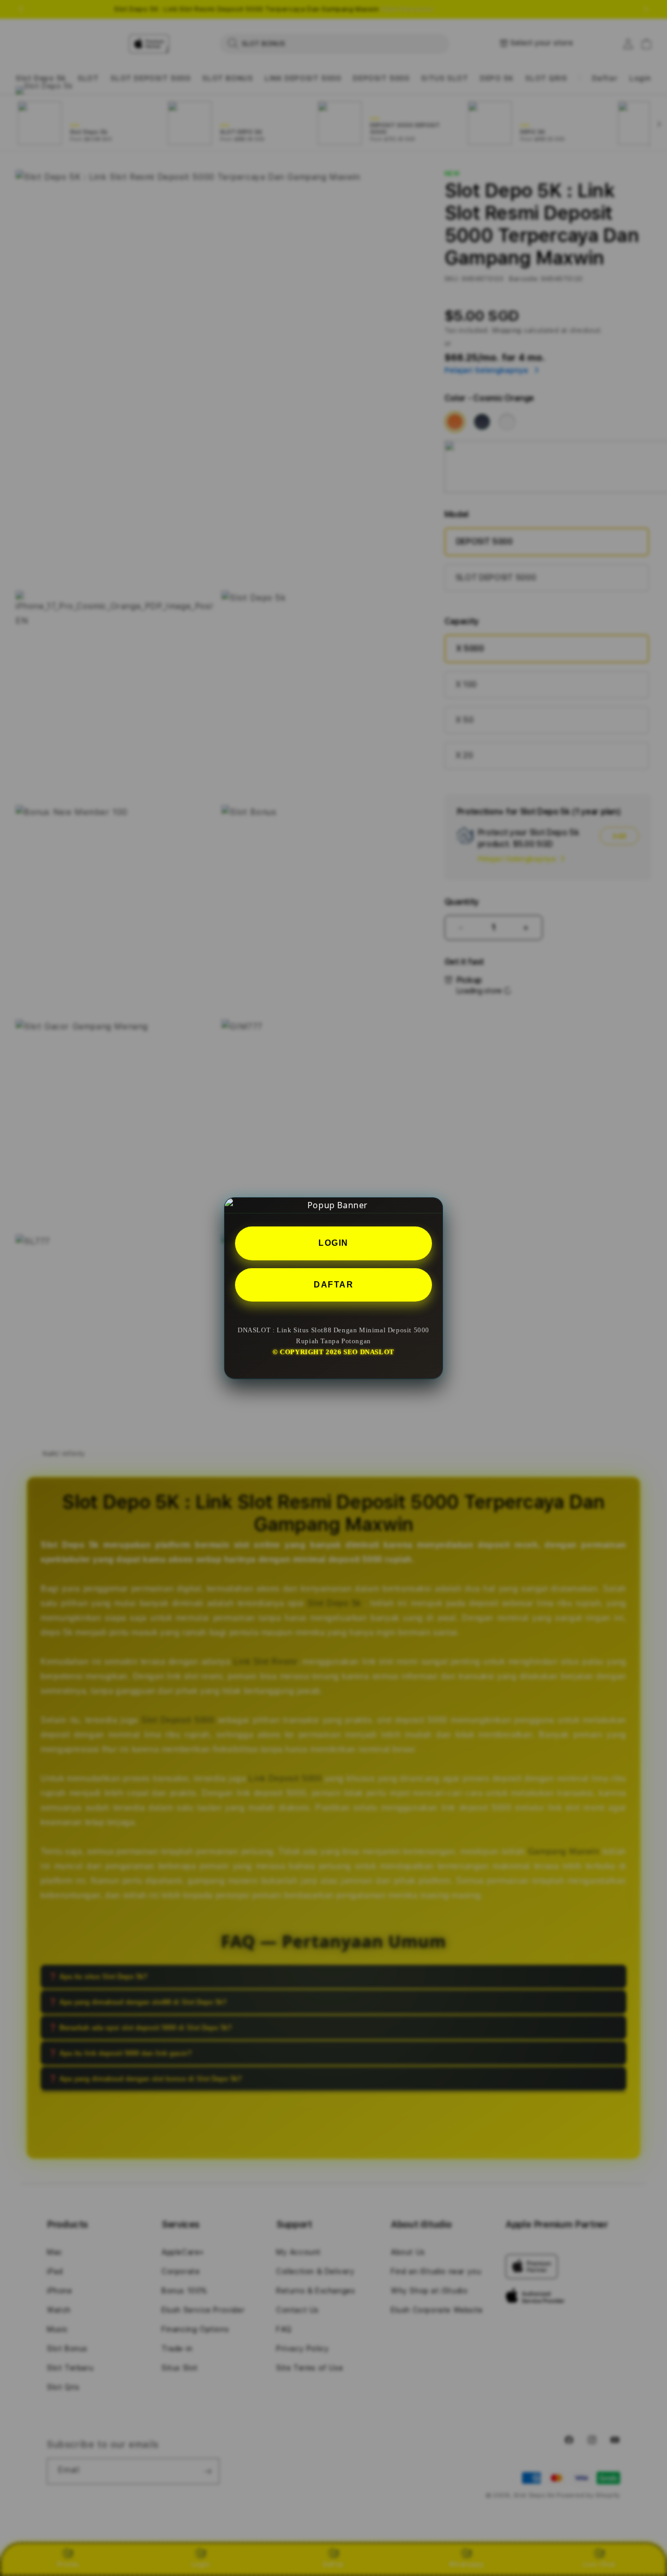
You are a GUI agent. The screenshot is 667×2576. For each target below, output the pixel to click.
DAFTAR (333, 1284)
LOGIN (333, 1242)
